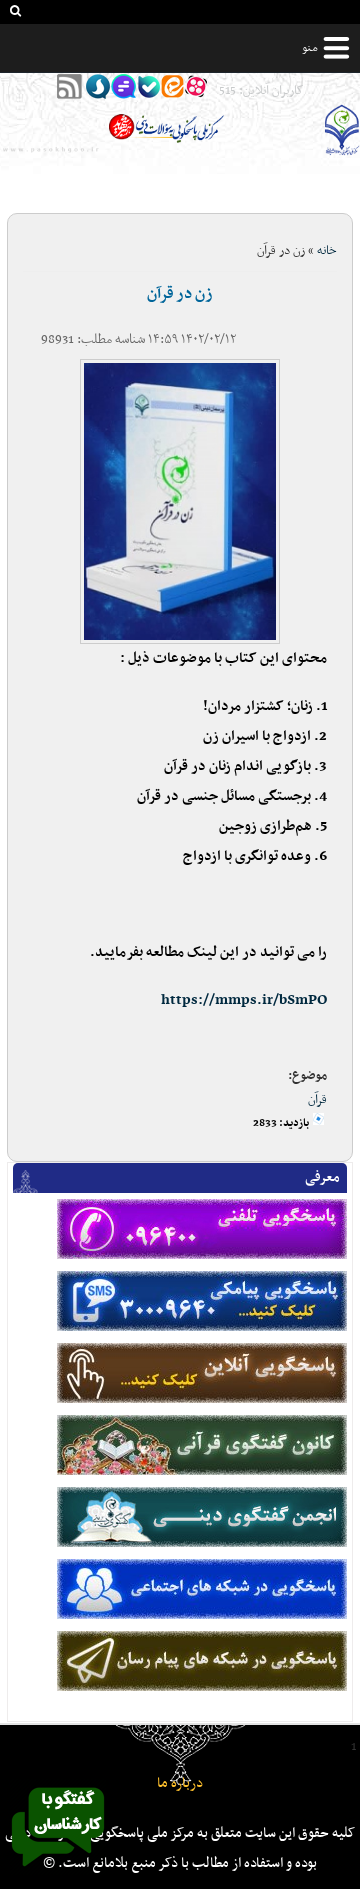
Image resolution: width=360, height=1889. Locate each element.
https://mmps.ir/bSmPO (244, 1000)
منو (310, 48)
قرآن (317, 1100)
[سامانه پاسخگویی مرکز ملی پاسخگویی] (58, 1872)
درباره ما (180, 1783)
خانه (327, 251)
